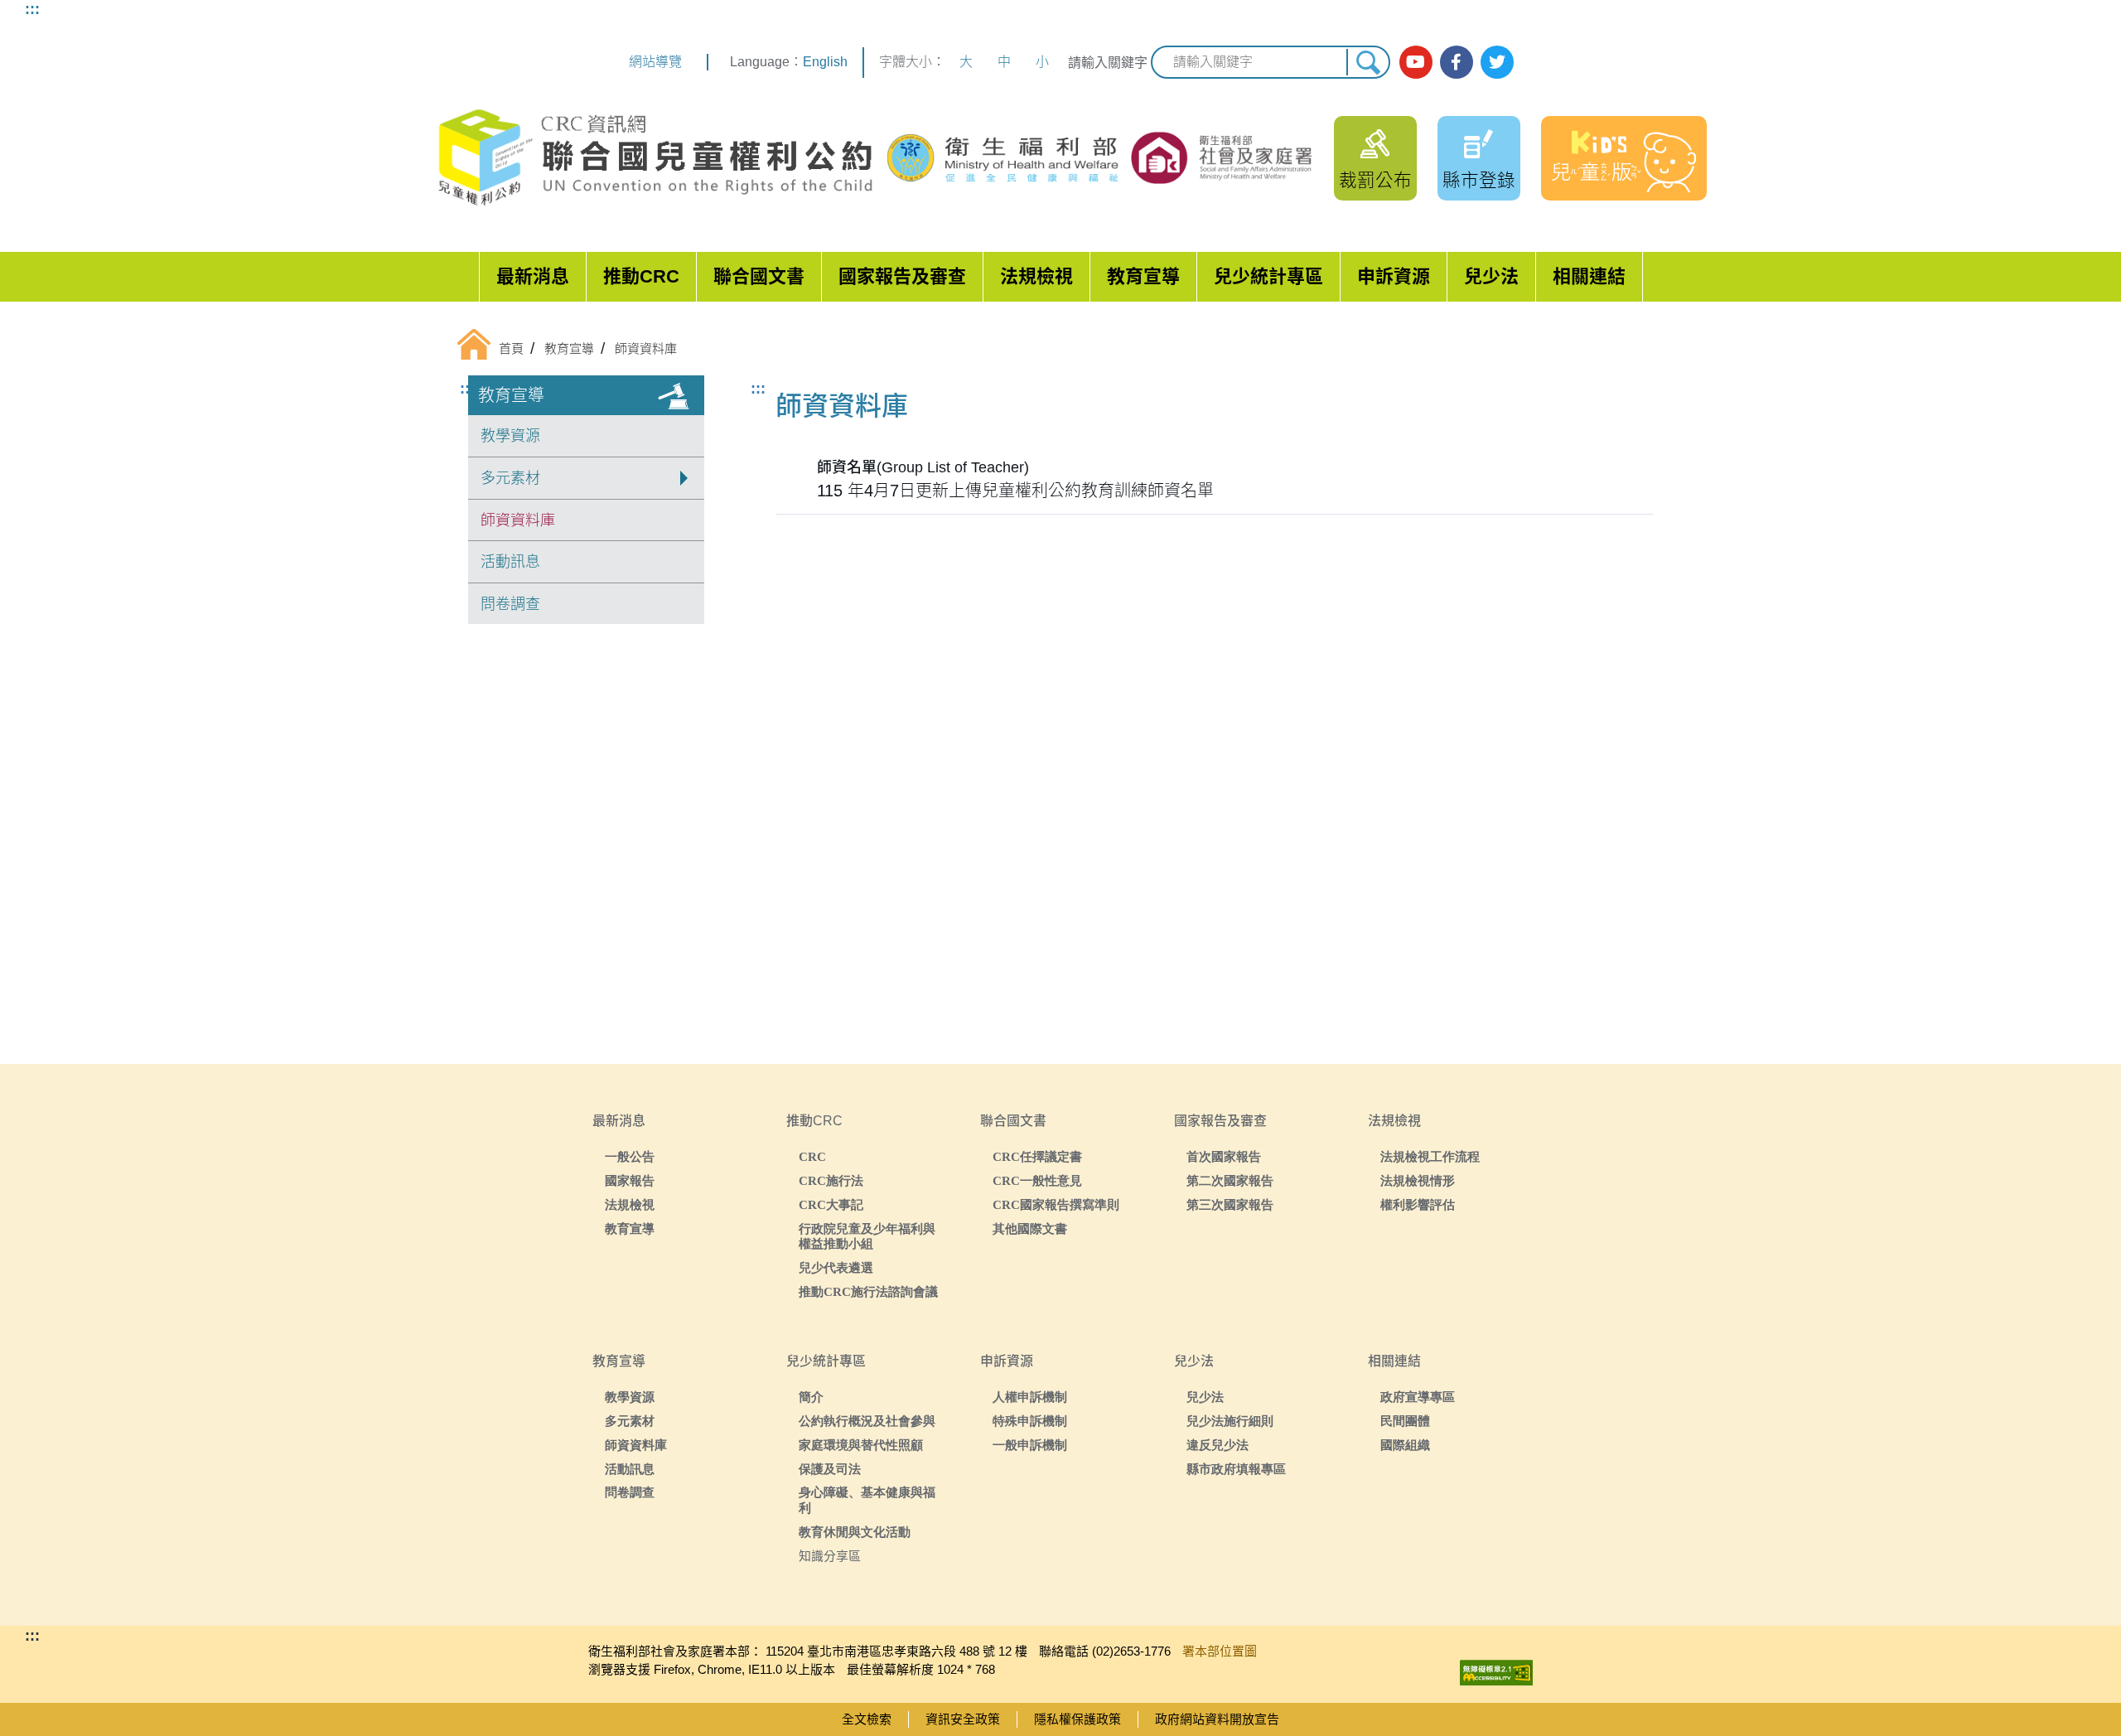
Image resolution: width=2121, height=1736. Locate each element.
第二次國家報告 (1230, 1180)
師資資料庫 (518, 520)
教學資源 (510, 436)
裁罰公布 (1375, 180)
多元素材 (630, 1421)
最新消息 (533, 276)
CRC (812, 1156)
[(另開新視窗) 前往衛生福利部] (1005, 158)
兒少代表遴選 (836, 1267)
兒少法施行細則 (1230, 1421)
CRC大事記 (831, 1204)
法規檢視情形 (1418, 1180)
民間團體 (1405, 1421)
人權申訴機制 (1030, 1397)
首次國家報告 (1224, 1156)
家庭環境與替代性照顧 (861, 1445)
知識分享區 (830, 1556)
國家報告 (630, 1180)
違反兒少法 (1218, 1445)
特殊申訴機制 (1030, 1421)
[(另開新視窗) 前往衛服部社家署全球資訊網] (1223, 157)
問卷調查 (510, 604)
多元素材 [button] (510, 478)
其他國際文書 (1030, 1228)
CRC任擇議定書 (1037, 1156)
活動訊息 (510, 562)
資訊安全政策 (963, 1719)
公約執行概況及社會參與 (867, 1421)
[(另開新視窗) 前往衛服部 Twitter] (1497, 62)
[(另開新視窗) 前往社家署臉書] (1457, 62)
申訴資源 (1394, 276)
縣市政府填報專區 (1236, 1469)
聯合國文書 (759, 276)
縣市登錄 (1479, 180)
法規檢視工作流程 (1430, 1156)
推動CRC (641, 276)
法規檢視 (1036, 276)
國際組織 (1405, 1445)
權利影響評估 (1418, 1204)
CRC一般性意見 (1037, 1180)
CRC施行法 (831, 1180)
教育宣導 (1143, 276)
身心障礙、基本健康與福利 (867, 1500)
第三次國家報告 (1230, 1204)
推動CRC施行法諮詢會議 (868, 1291)
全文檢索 (867, 1719)
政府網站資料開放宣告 (1217, 1719)
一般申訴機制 (1030, 1445)
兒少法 (1491, 276)
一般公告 (630, 1156)
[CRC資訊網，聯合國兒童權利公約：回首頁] (655, 158)
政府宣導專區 (1418, 1397)
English (825, 62)
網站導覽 (655, 62)
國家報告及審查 (902, 276)
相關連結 (1589, 276)
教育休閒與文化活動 (855, 1532)
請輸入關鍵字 (1108, 63)
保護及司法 (830, 1469)
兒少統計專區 (1268, 276)
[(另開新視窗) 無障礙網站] (1496, 1668)
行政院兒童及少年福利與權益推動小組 (867, 1236)
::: (32, 9)
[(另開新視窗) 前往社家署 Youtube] (1416, 62)
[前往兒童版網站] (1624, 158)
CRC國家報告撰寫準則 (1056, 1204)
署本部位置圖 (1220, 1651)
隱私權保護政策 (1077, 1719)
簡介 (811, 1397)
